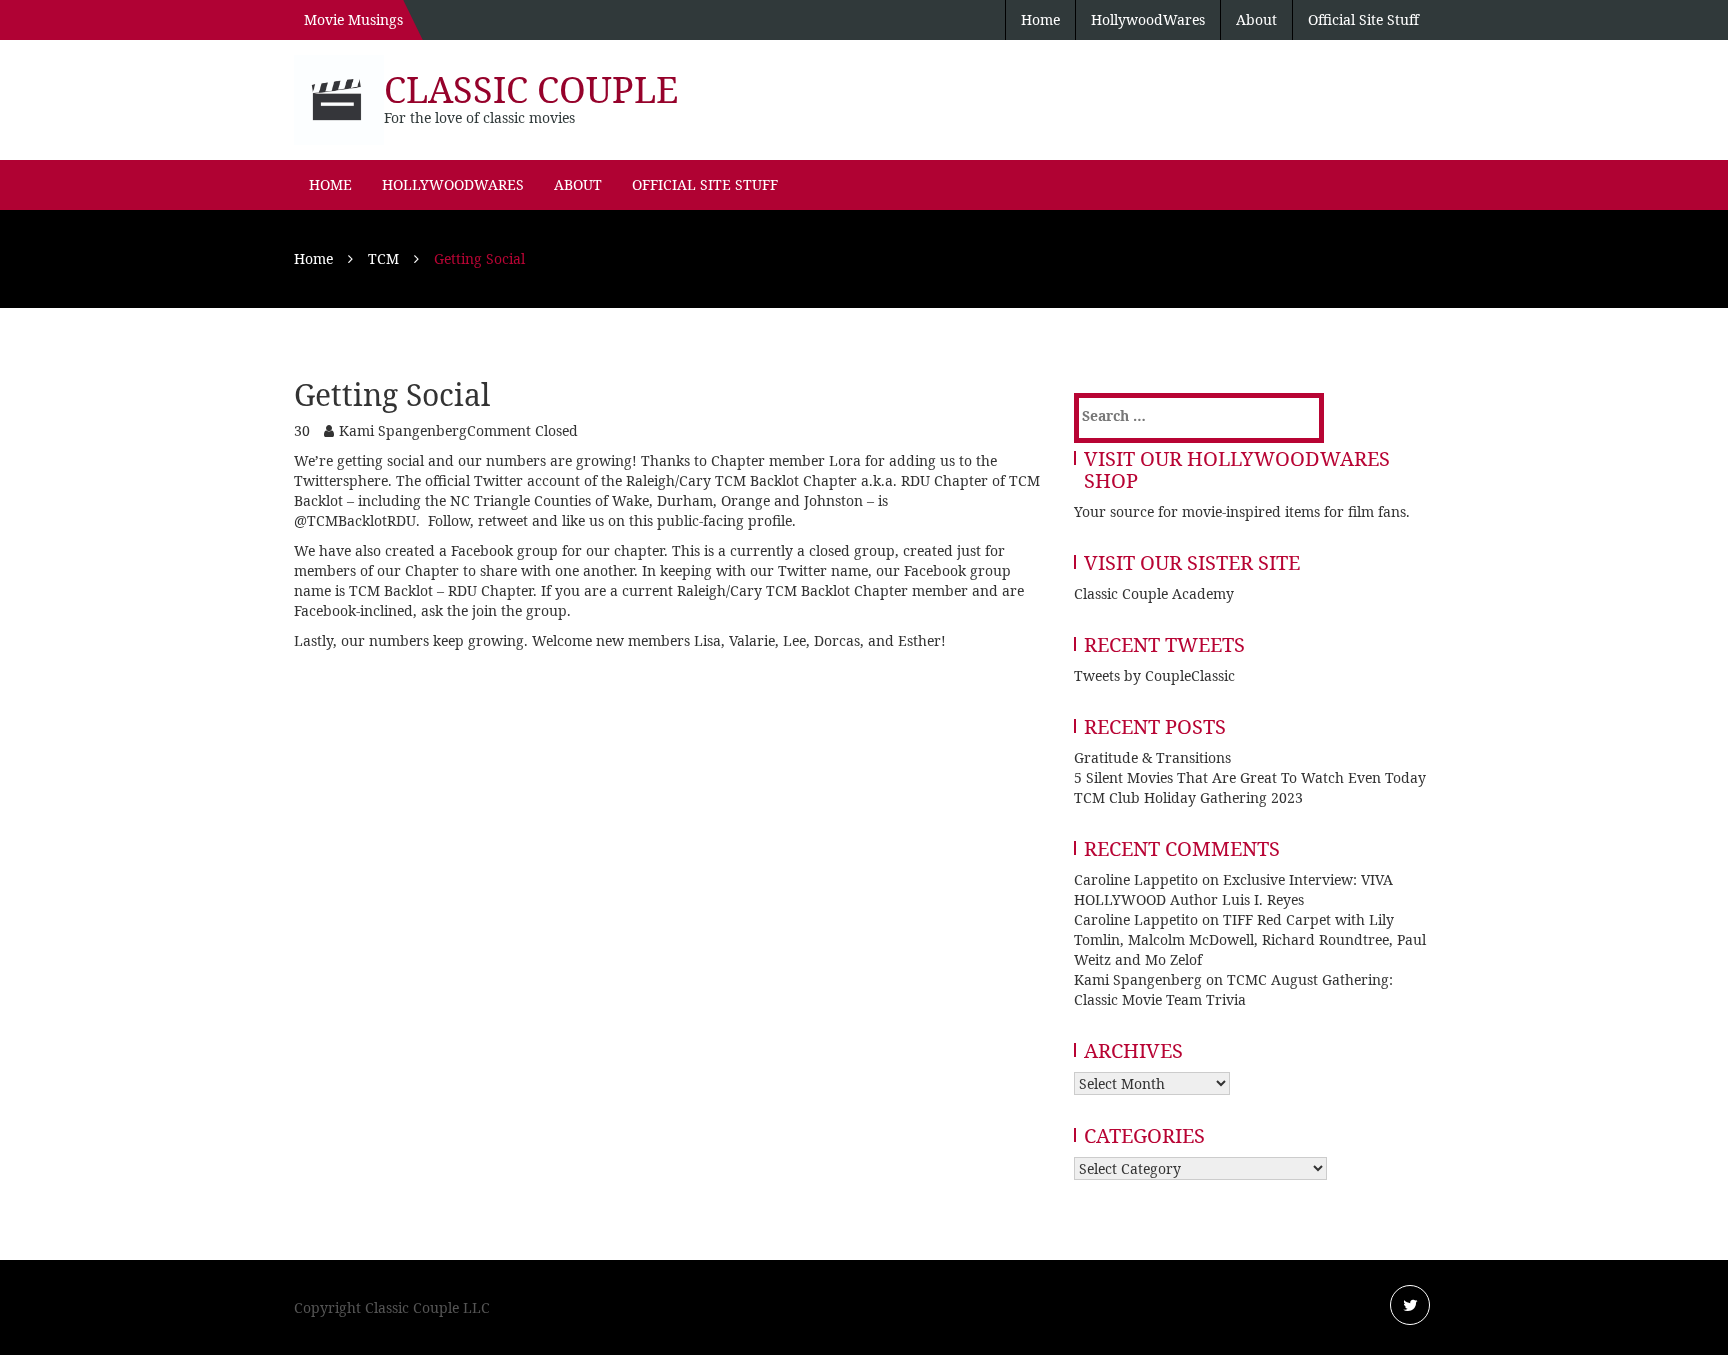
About (1256, 19)
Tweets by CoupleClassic (1154, 675)
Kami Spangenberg (403, 430)
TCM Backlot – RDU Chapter (441, 590)
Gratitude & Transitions (1152, 757)
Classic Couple (531, 89)
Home (1040, 19)
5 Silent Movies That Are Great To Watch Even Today (1250, 777)
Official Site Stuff (1363, 19)
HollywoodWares (1148, 19)
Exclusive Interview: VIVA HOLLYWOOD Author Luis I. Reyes (1233, 889)
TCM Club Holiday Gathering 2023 (1188, 797)
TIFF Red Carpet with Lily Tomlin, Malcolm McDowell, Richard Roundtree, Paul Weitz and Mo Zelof (1250, 939)
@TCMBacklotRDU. (361, 520)
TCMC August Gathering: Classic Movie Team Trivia (1233, 989)
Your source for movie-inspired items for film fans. (1242, 511)
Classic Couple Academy (1154, 593)
